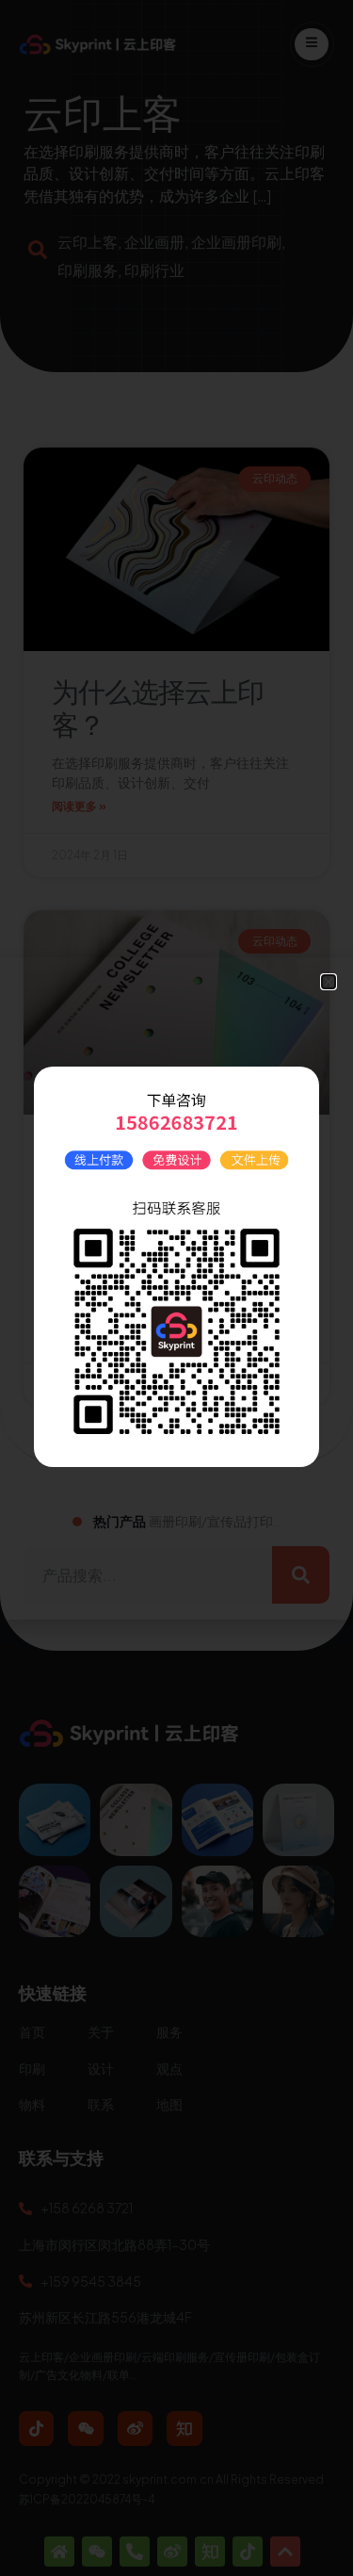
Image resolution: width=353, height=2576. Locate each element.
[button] (329, 982)
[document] (176, 1288)
